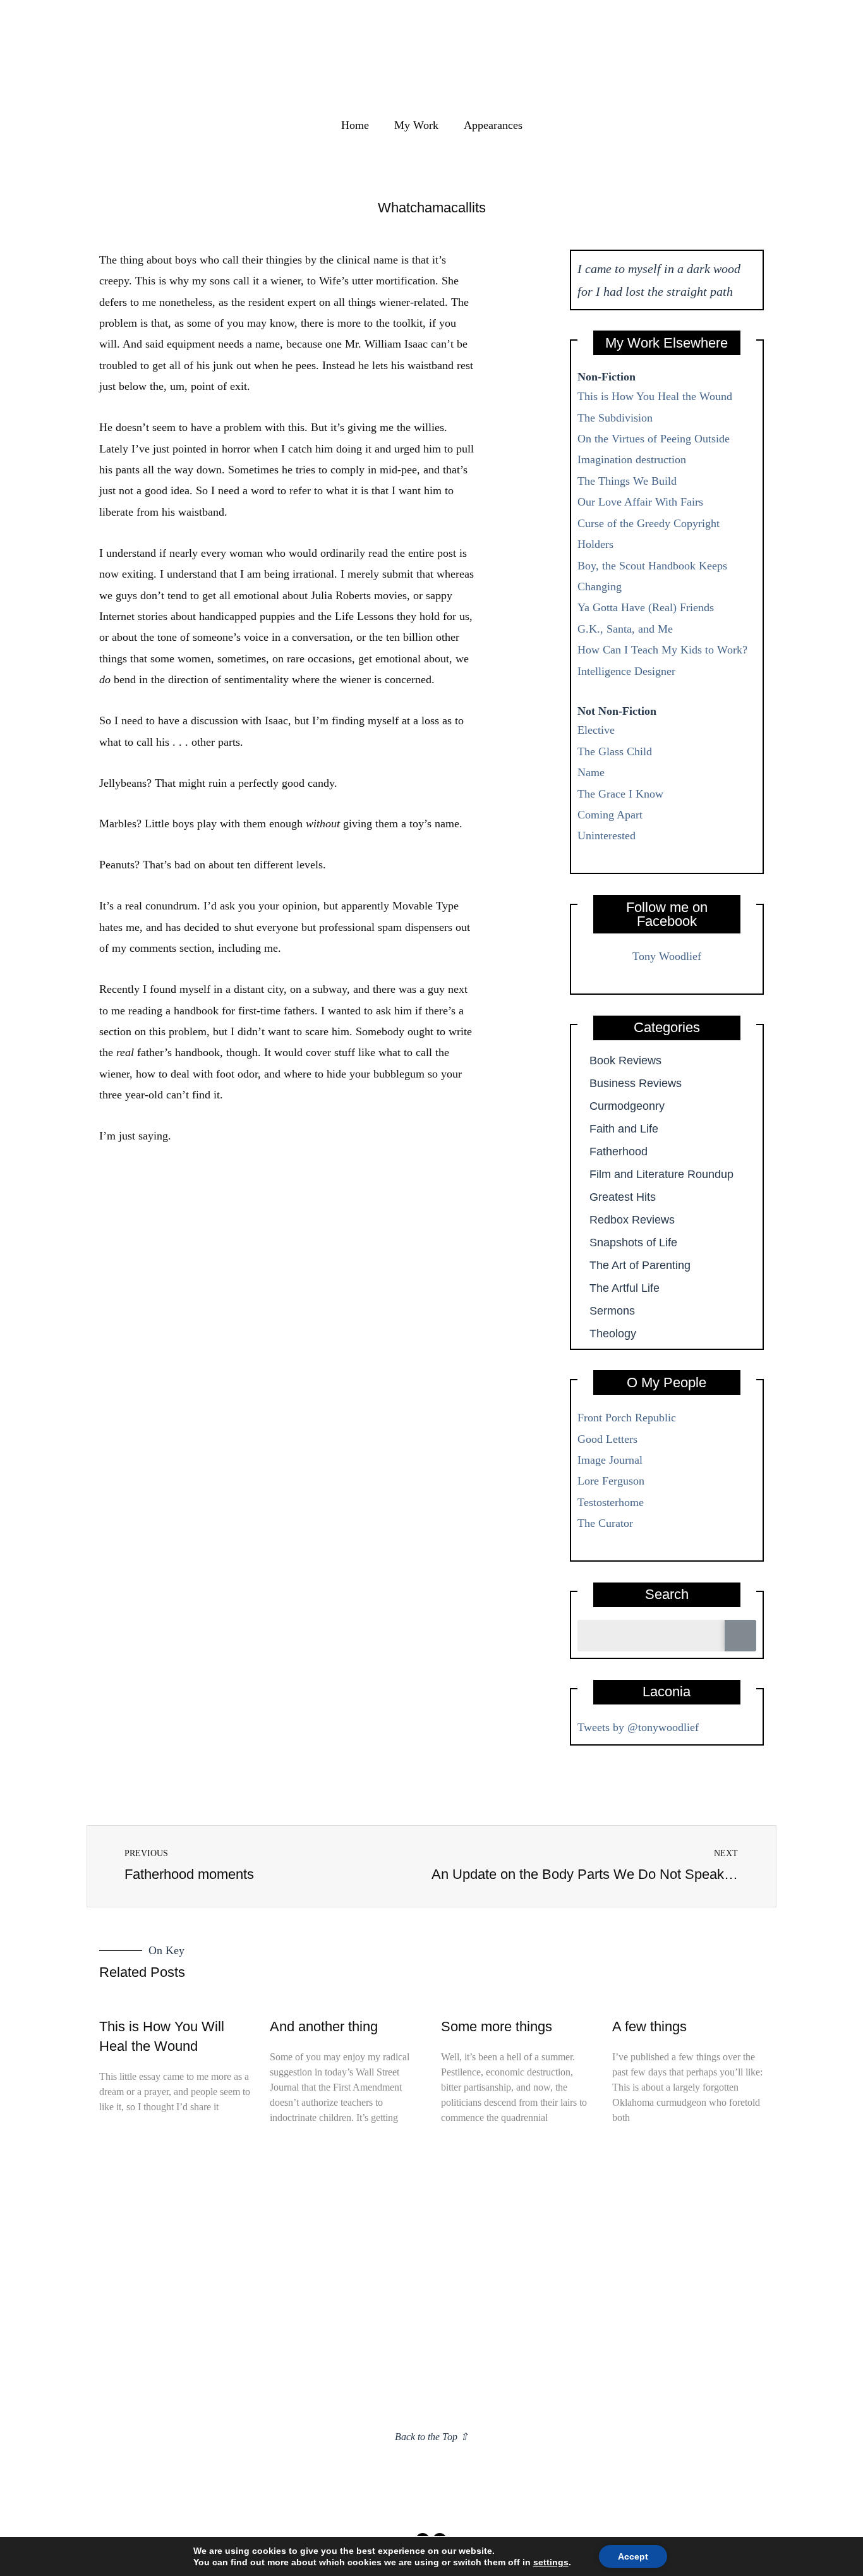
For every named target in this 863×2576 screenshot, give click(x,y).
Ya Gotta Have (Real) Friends (646, 607)
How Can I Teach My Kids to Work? (662, 650)
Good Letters (607, 1439)
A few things (649, 2026)
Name (591, 772)
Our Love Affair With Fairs (640, 502)
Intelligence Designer (626, 671)
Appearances (493, 125)
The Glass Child (615, 751)
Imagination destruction (632, 459)
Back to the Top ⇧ (431, 2437)
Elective (596, 730)
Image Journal (610, 1460)
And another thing (324, 2026)
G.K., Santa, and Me (625, 629)
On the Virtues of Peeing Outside (654, 439)
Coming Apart (610, 815)
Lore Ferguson (611, 1481)
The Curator (605, 1523)
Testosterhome (611, 1502)
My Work (416, 125)
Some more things (497, 2026)
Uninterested (607, 835)
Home (355, 125)
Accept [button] (633, 2556)
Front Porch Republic (627, 1418)
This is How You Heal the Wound (655, 396)
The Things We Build (627, 481)
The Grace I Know (620, 794)
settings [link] (551, 2562)
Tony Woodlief (667, 956)
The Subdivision (615, 418)
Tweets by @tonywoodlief (638, 1727)
